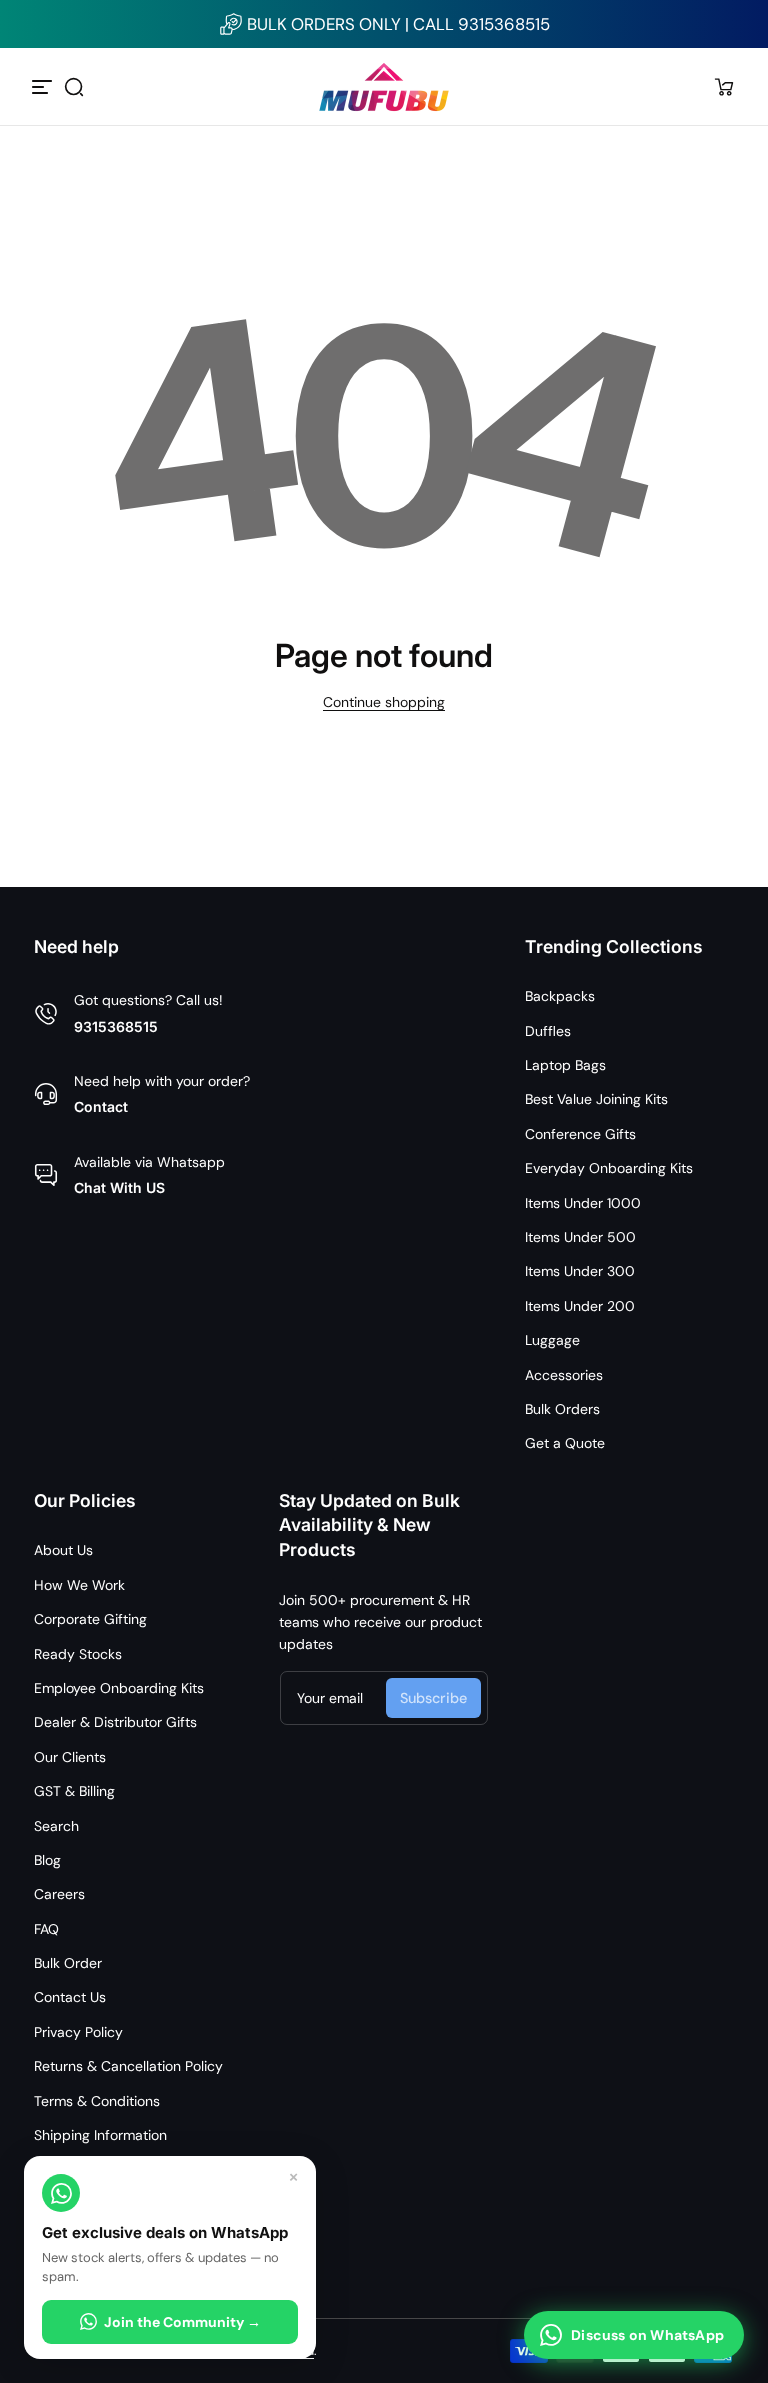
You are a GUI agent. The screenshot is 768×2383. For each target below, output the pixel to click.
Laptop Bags (565, 1065)
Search (56, 1826)
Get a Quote (565, 1443)
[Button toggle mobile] (44, 87)
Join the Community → (182, 2322)
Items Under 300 (580, 1271)
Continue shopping (384, 702)
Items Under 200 (580, 1306)
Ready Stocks (78, 1654)
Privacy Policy (78, 2032)
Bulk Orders (562, 1409)
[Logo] (384, 86)
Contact (101, 1106)
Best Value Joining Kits (596, 1099)
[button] (74, 87)
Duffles (548, 1031)
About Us (63, 1550)
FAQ (46, 1929)
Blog (47, 1860)
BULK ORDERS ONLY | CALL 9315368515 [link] (398, 24)
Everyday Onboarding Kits (609, 1168)
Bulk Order (68, 1963)
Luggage (552, 1340)
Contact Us (70, 1997)
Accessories (564, 1375)
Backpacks (560, 996)
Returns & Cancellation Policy (128, 2066)
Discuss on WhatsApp (647, 2335)
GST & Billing (74, 1791)
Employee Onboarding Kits (119, 1688)
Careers (59, 1894)
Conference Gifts (580, 1134)
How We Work (79, 1585)
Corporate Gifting (90, 1619)
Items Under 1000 (583, 1203)
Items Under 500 (580, 1237)
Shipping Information (100, 2135)
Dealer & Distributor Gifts (115, 1722)
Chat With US (119, 1187)
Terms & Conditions (97, 2101)
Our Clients (70, 1757)
